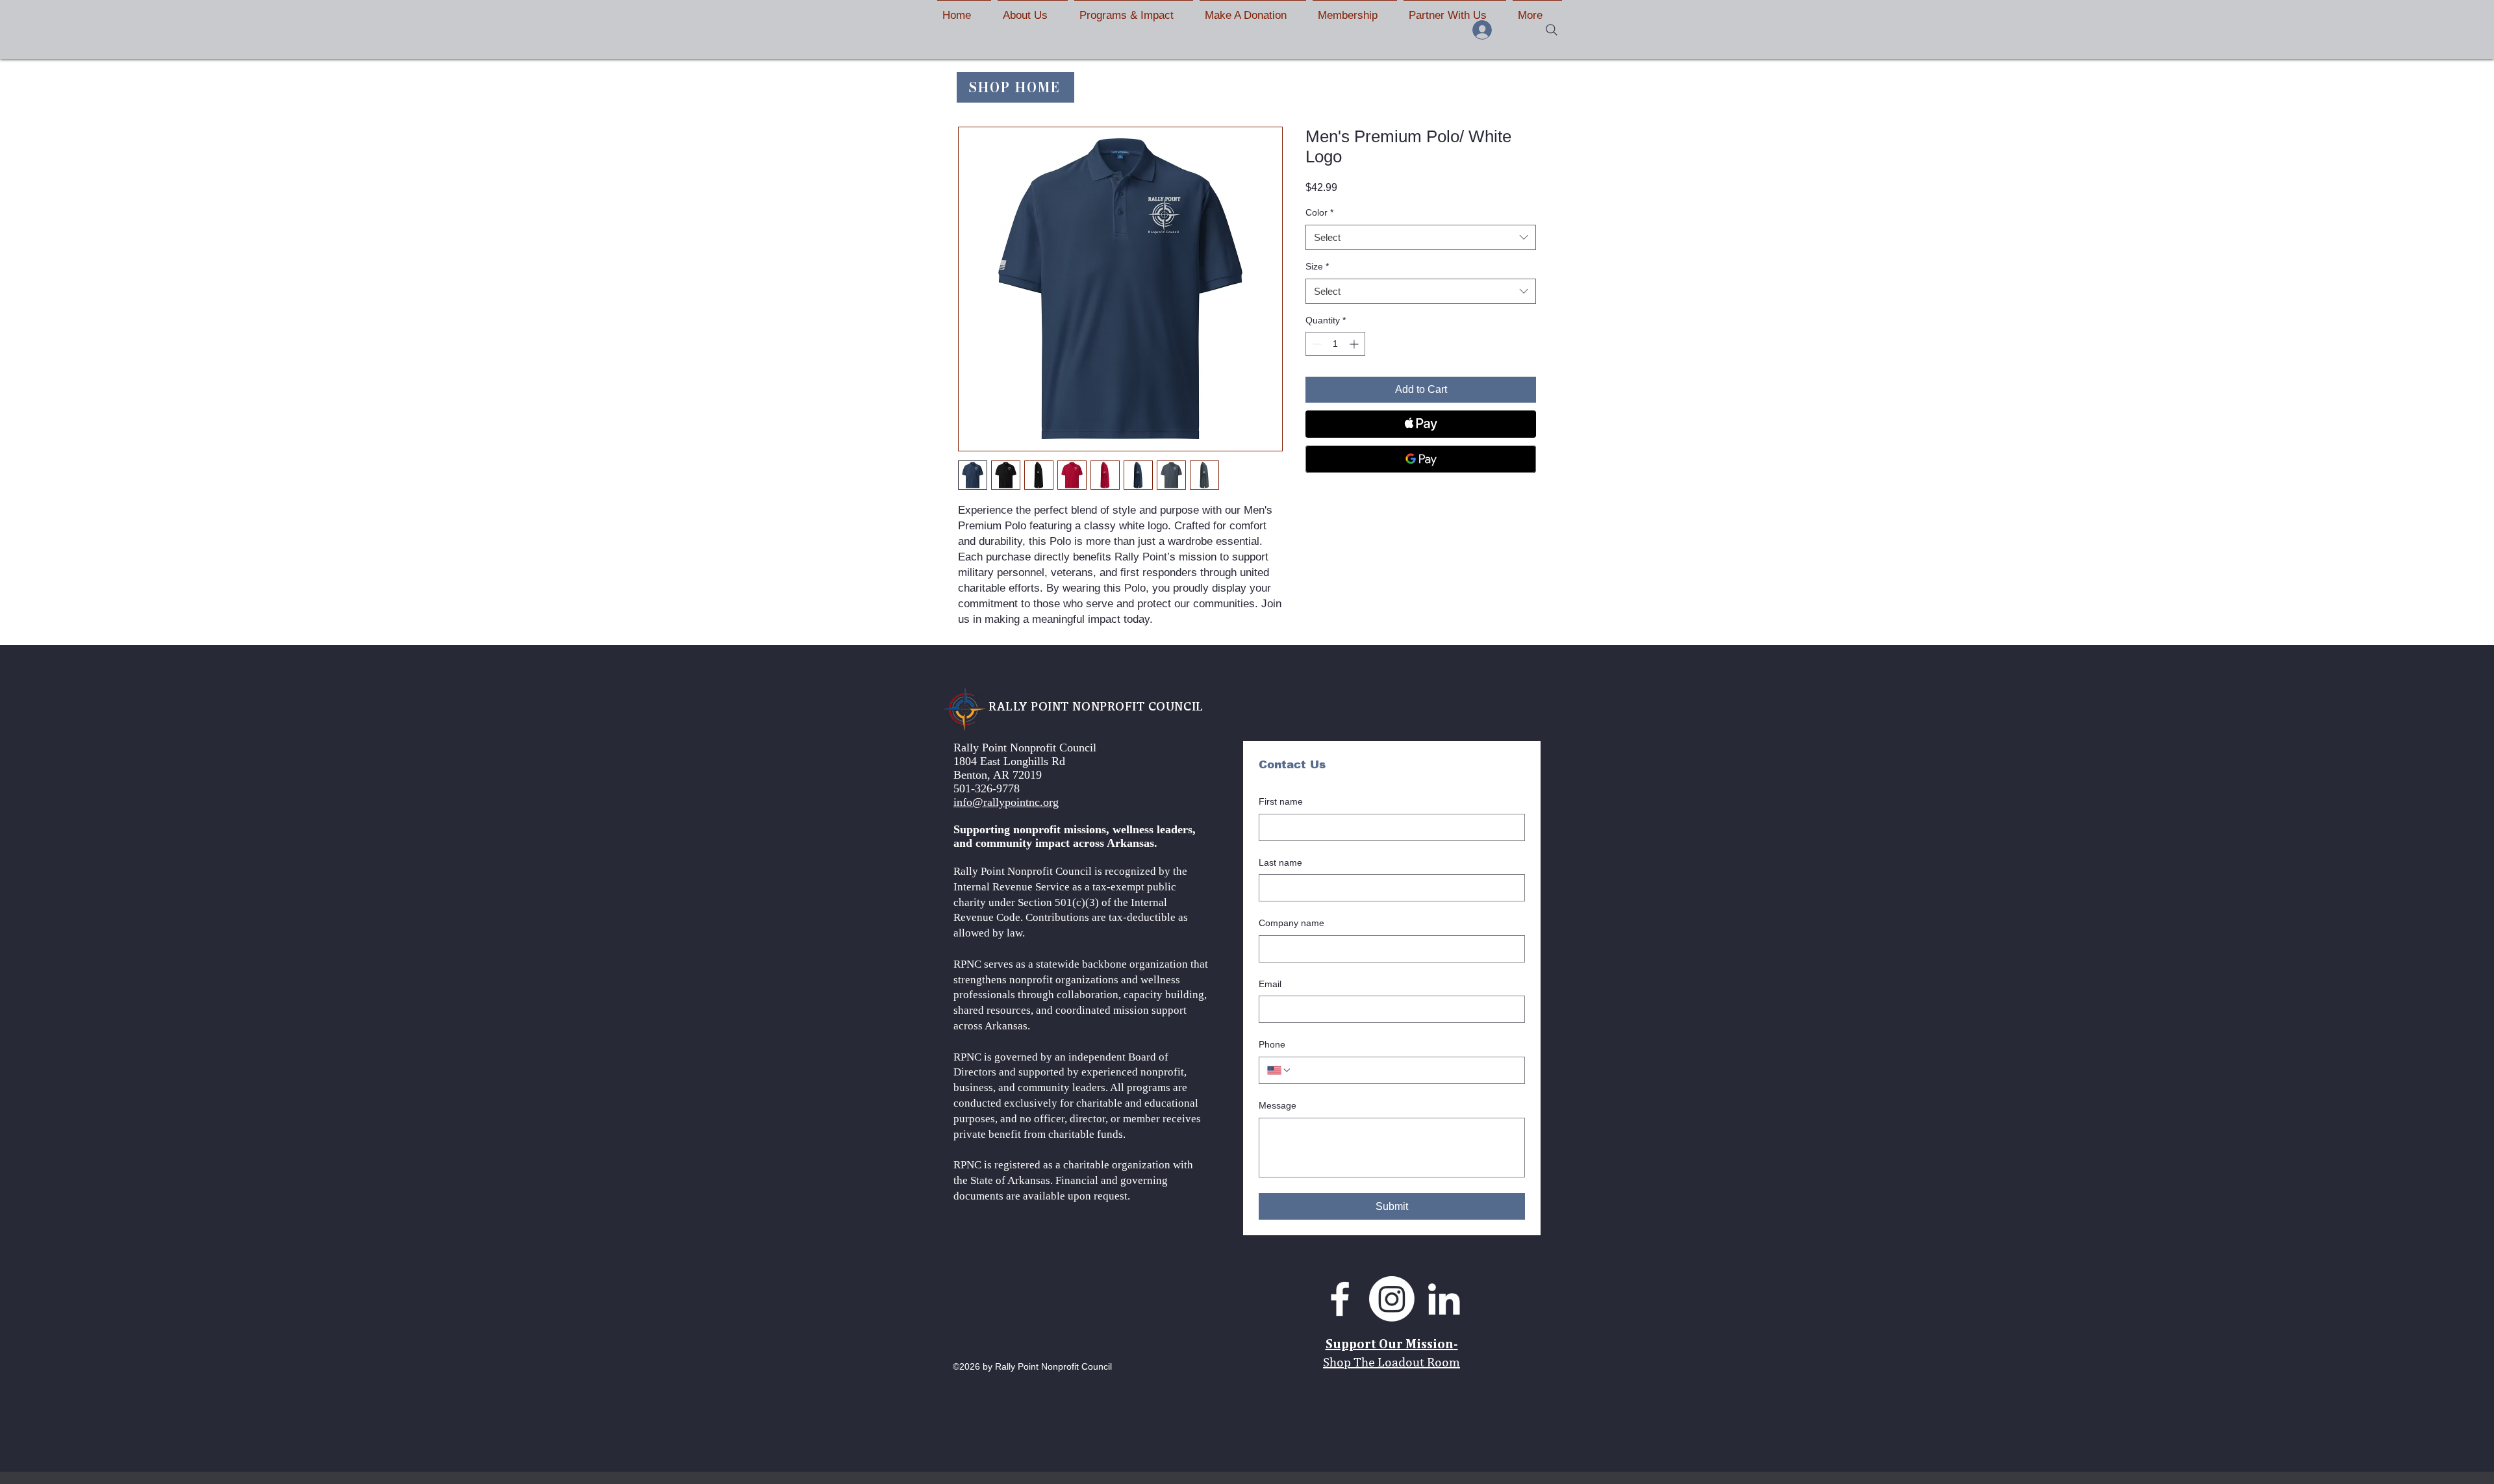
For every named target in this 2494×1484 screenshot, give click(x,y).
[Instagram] (1392, 1299)
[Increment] (1355, 344)
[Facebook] (1340, 1299)
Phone (1272, 1044)
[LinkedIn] (1444, 1299)
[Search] (1552, 30)
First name (1281, 801)
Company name (1291, 923)
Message (1278, 1105)
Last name (1280, 862)
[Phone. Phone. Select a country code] (1279, 1070)
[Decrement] (1316, 344)
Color (1319, 212)
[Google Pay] (1421, 459)
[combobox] (1421, 237)
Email (1270, 984)
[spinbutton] (1335, 344)
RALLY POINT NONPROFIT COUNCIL (1096, 706)
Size (1317, 266)
